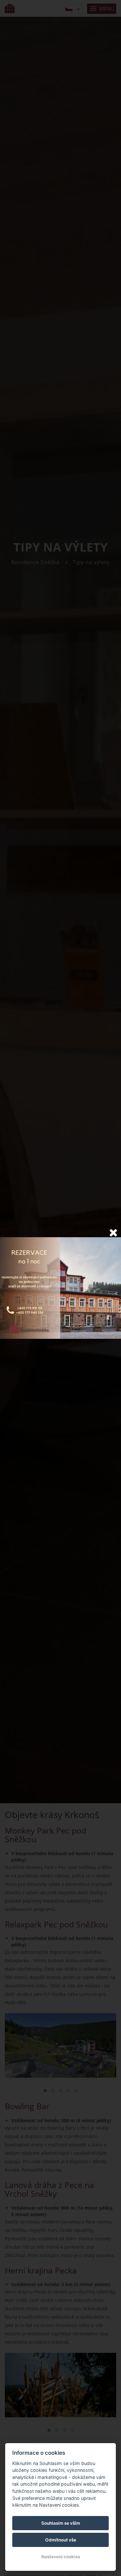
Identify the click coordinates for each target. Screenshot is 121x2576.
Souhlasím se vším (61, 2523)
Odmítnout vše (61, 2540)
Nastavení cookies (61, 2557)
